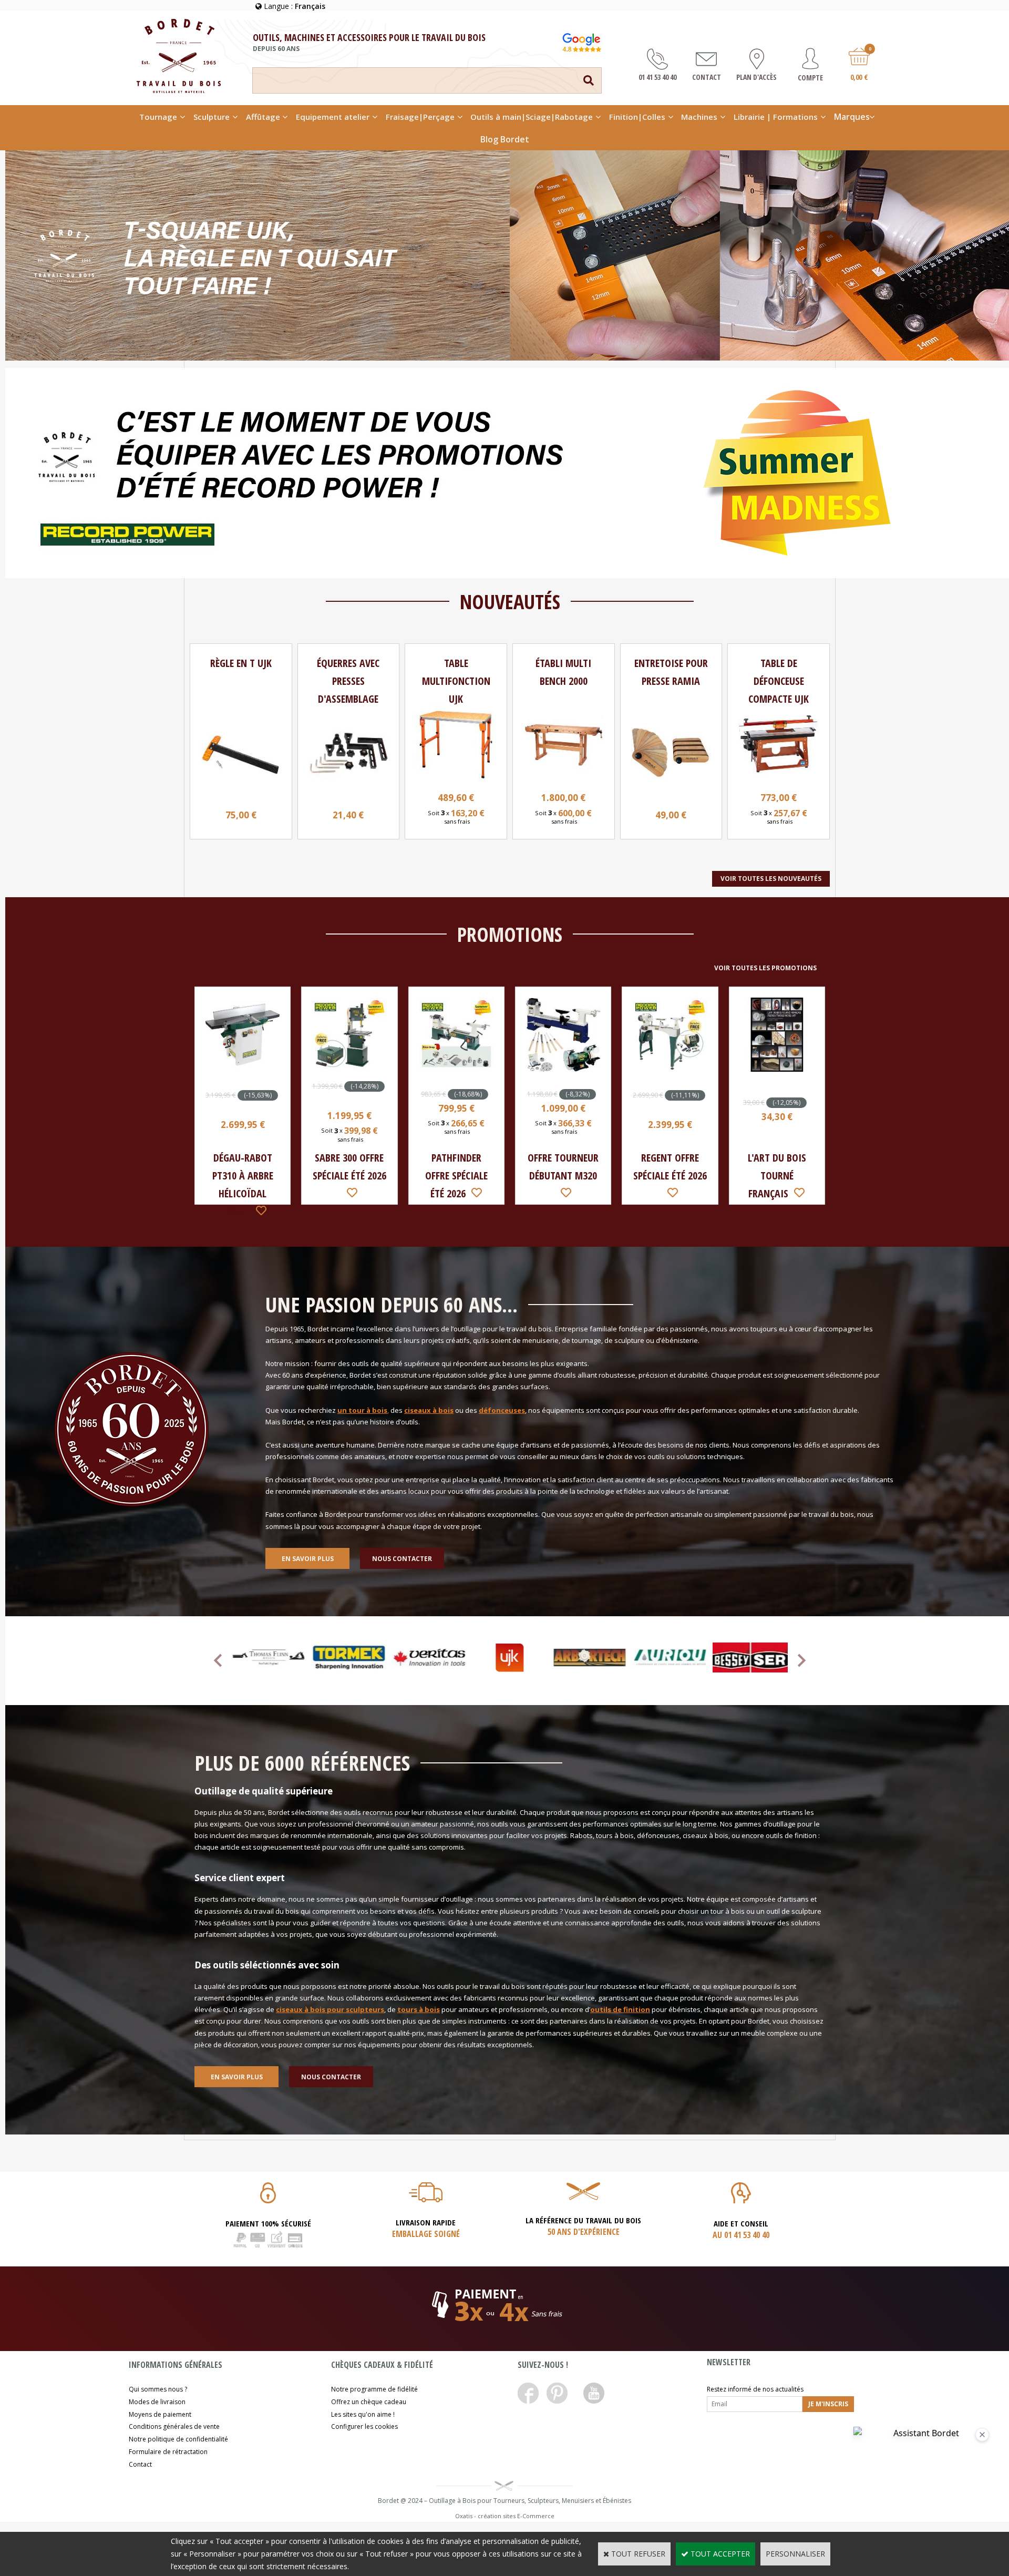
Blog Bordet (505, 139)
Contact (140, 2464)
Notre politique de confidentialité (178, 2439)
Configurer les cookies (364, 2426)
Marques (852, 117)
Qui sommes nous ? (158, 2389)
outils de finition (620, 2009)
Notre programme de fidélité (374, 2389)
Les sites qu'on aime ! (363, 2414)
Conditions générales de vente (174, 2426)
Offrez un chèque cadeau (369, 2402)
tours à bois (419, 2009)
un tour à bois (362, 1410)
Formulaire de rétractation (168, 2452)
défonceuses (502, 1410)
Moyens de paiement (160, 2414)
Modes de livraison (157, 2402)
